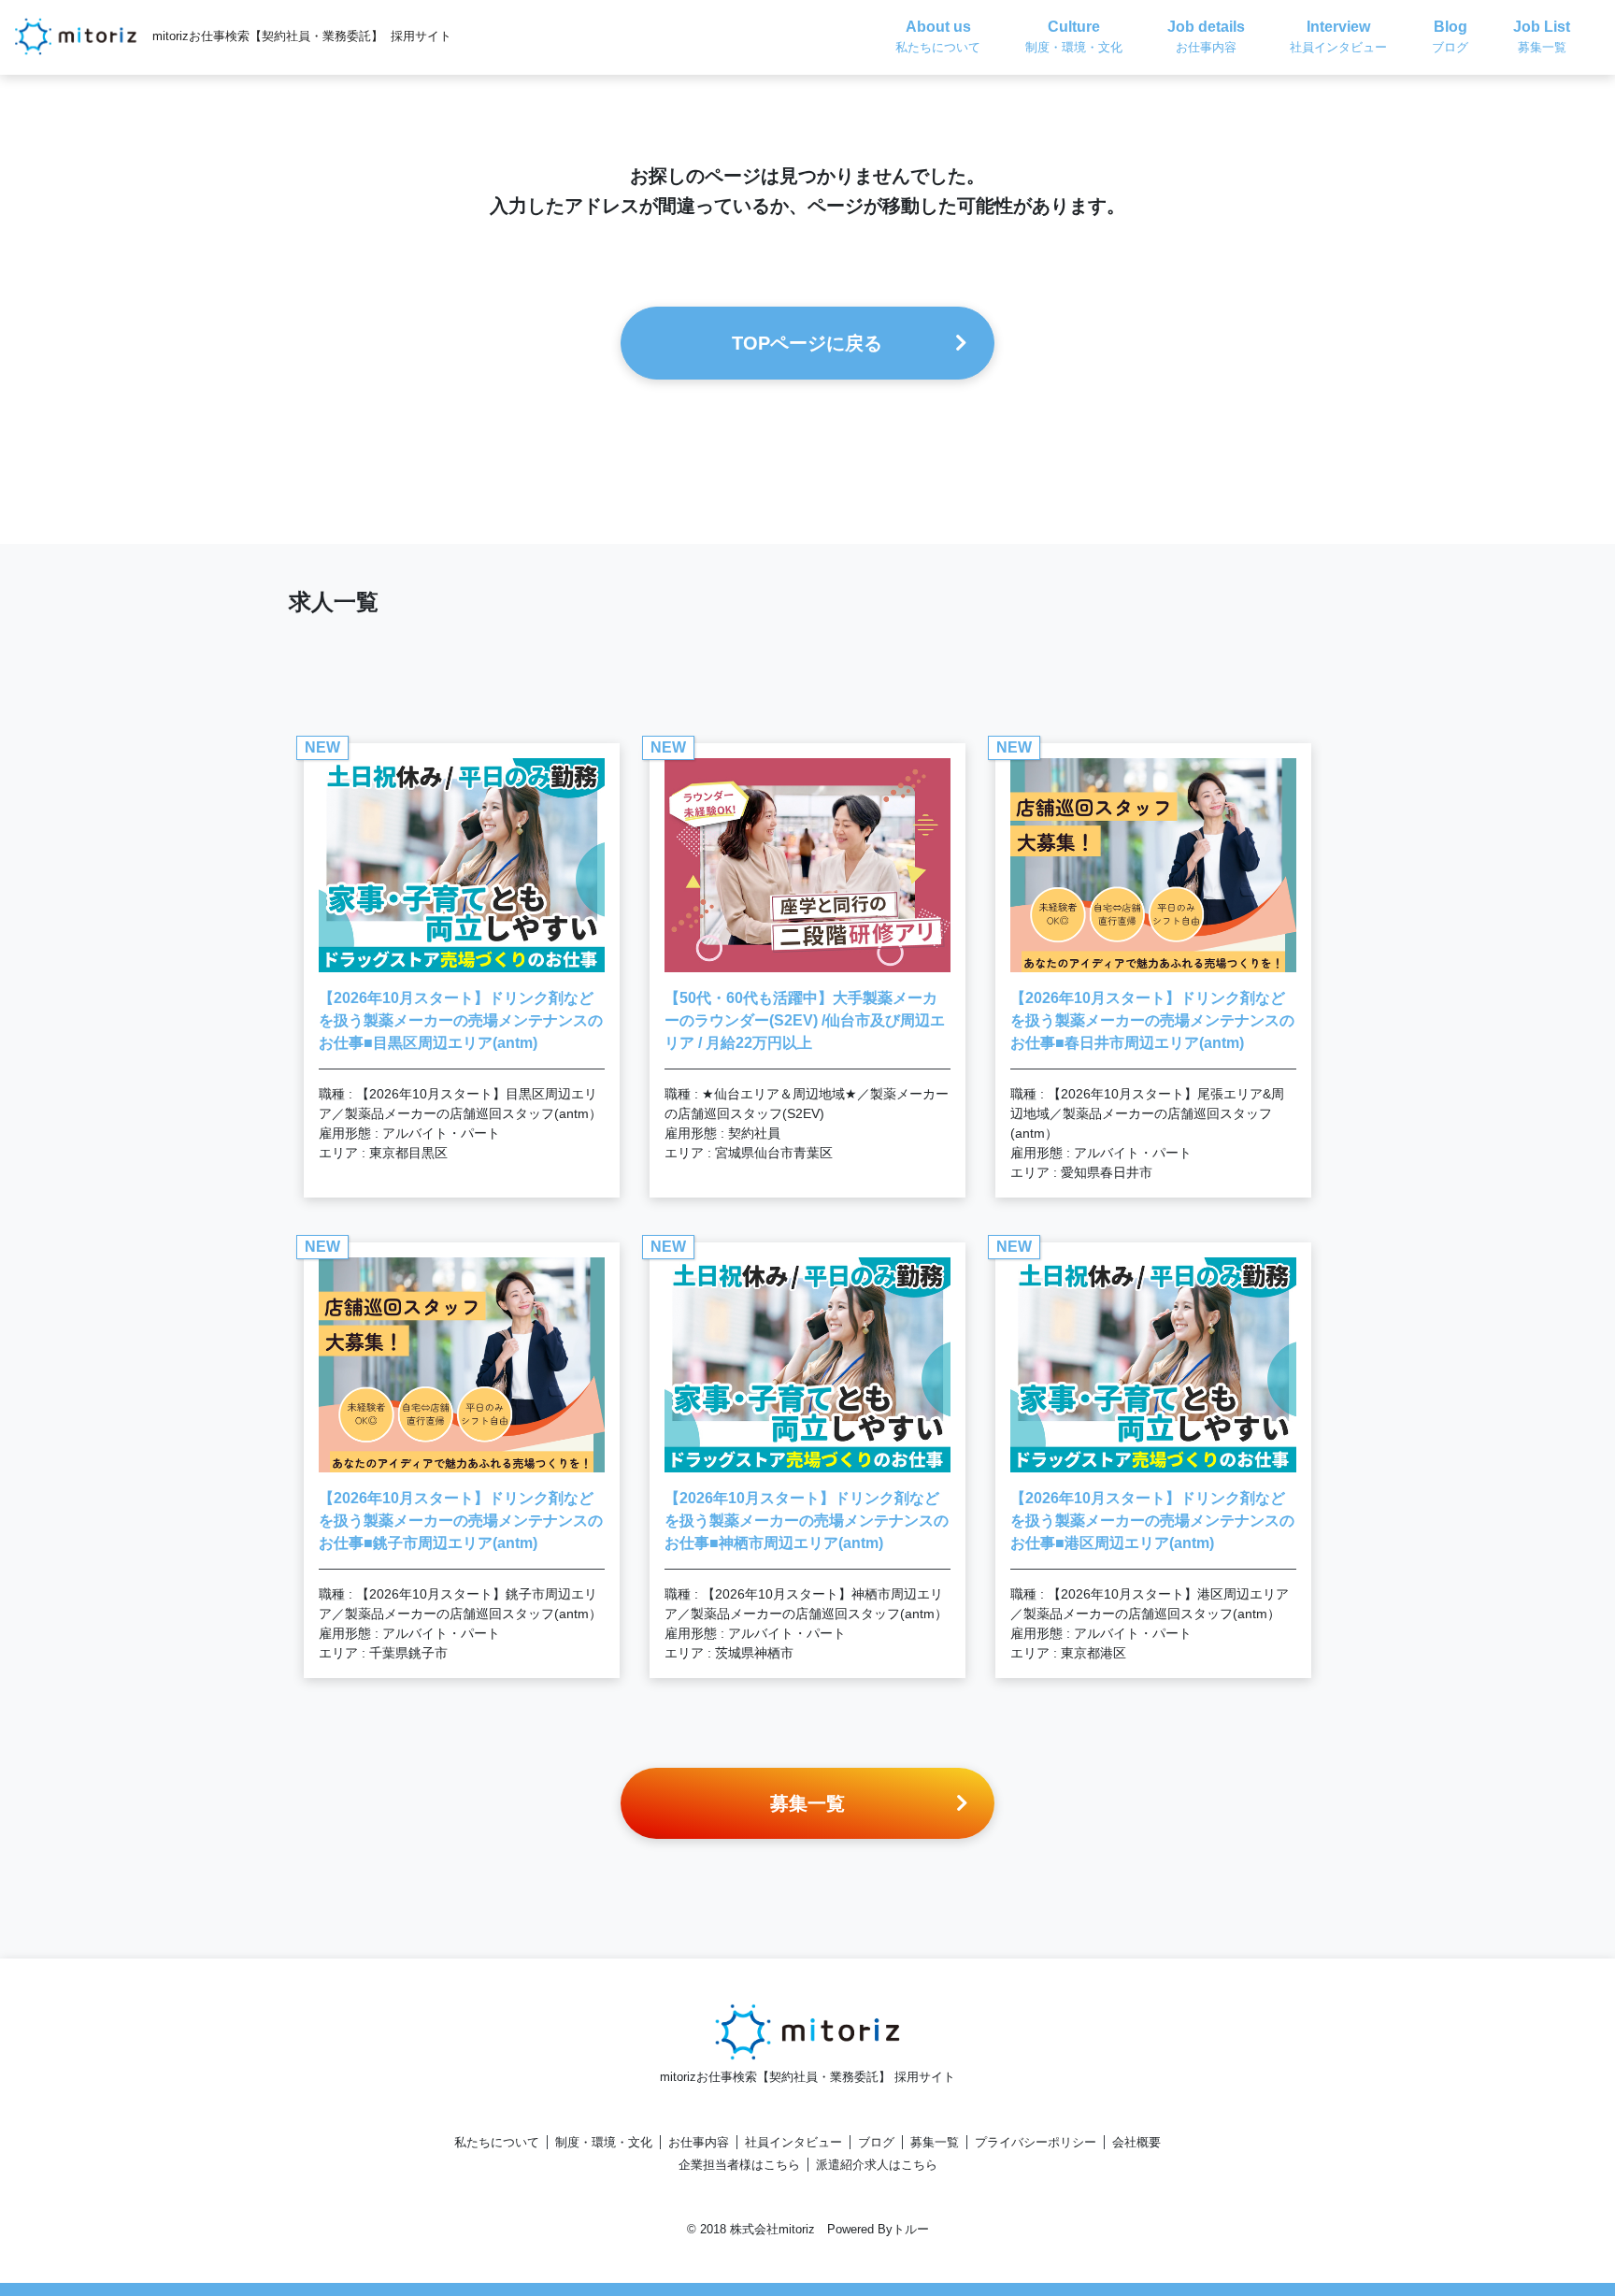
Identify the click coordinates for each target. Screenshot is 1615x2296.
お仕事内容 (699, 2142)
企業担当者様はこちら (739, 2165)
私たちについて (497, 2142)
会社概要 (1136, 2142)
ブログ (876, 2142)
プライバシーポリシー (1036, 2142)
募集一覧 (935, 2142)
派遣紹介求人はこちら (877, 2165)
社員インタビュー (793, 2142)
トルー (911, 2229)
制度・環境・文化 (604, 2142)
